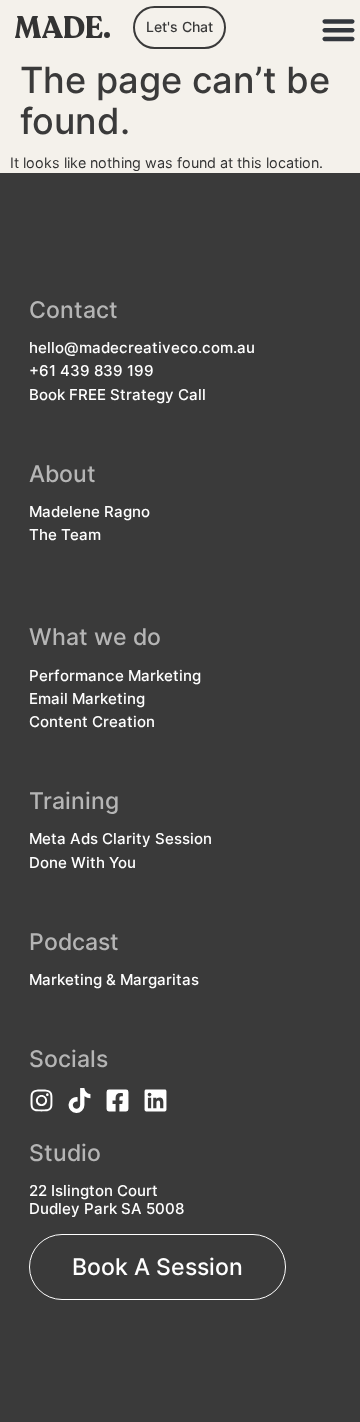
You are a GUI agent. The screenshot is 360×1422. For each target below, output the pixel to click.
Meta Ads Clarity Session (120, 839)
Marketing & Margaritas (114, 980)
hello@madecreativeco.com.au (142, 348)
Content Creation (92, 722)
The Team (65, 535)
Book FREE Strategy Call (117, 395)
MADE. (62, 28)
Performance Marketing (115, 676)
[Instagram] (41, 1100)
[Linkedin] (155, 1100)
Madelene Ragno (89, 512)
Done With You (82, 863)
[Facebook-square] (117, 1100)
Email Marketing (87, 699)
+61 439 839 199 (91, 371)
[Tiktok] (79, 1100)
